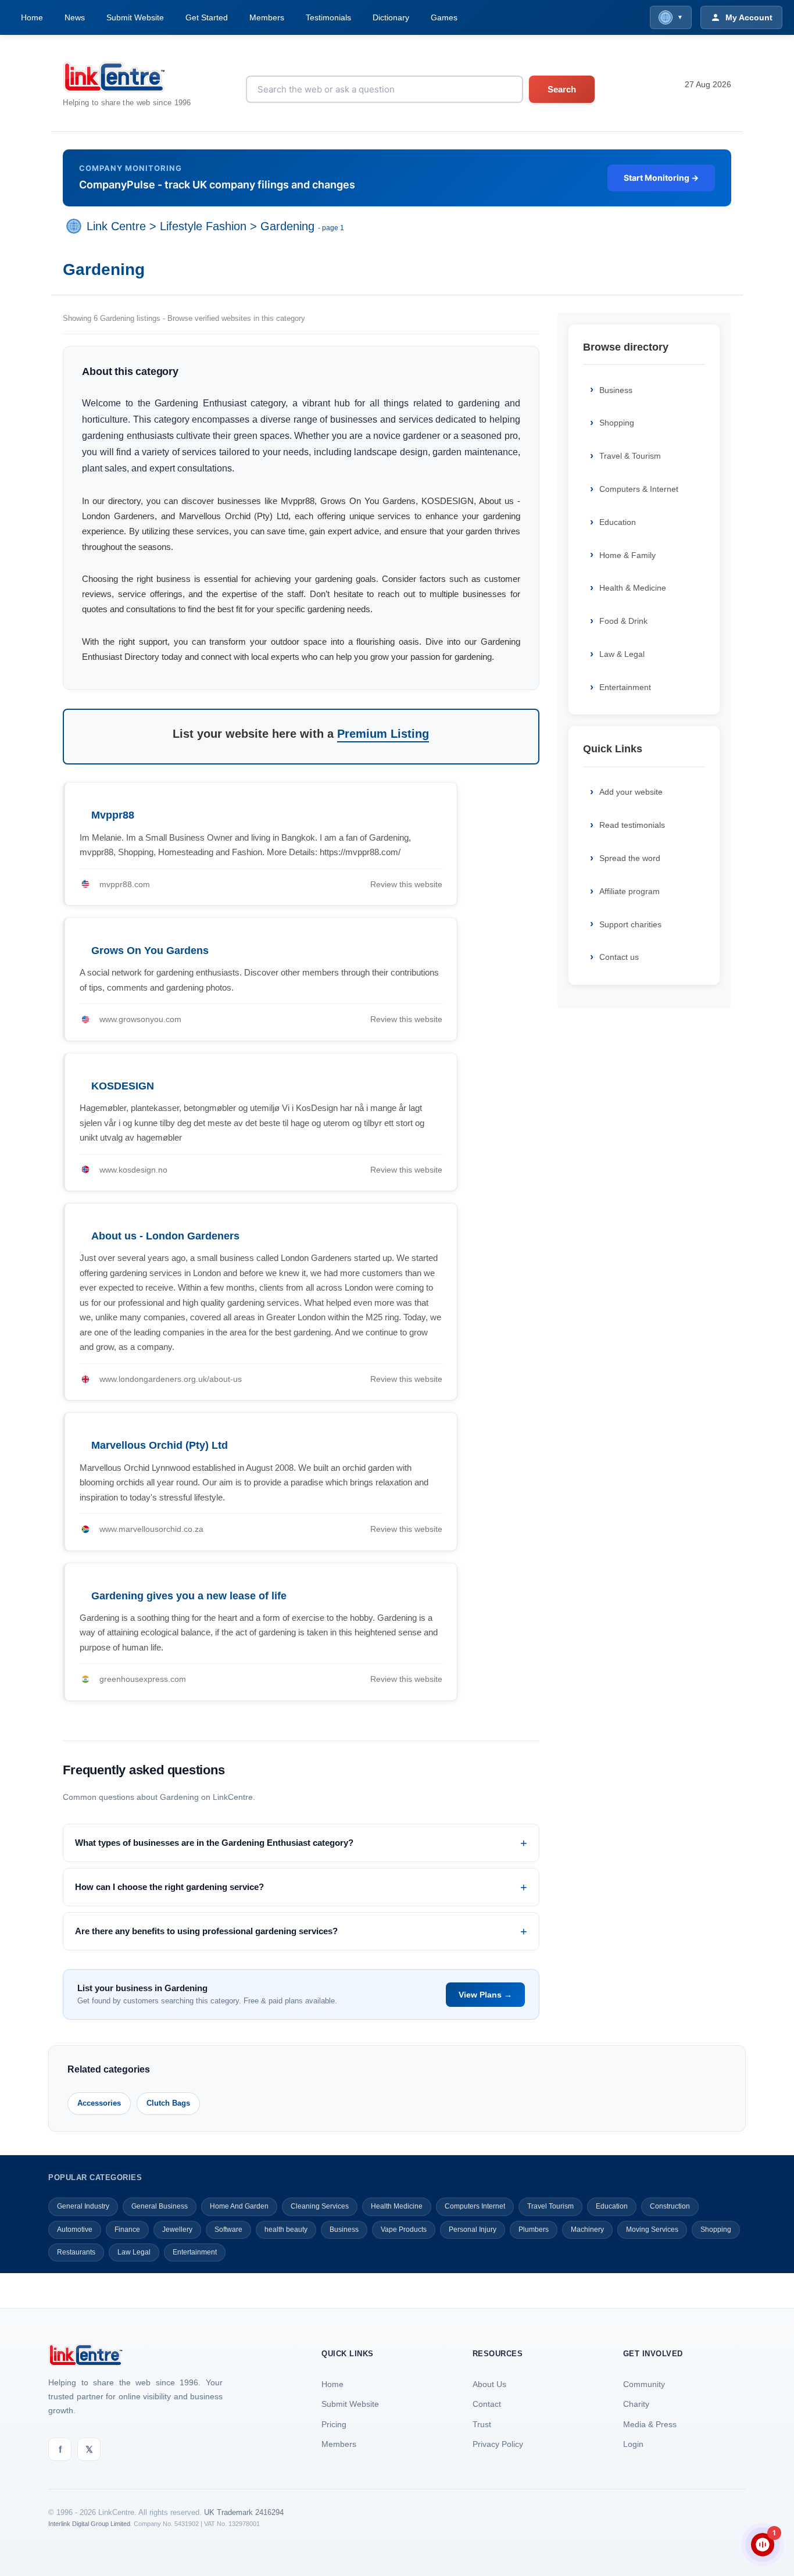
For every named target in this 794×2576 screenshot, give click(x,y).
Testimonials (328, 17)
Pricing (334, 2424)
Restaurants (76, 2252)
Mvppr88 (113, 815)
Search (562, 89)
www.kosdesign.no (133, 1170)
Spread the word (630, 858)
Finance (127, 2230)
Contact (487, 2404)
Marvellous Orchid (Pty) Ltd (160, 1445)
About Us (489, 2384)
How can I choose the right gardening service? (169, 1887)
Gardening (287, 226)
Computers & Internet (639, 489)
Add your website (631, 792)
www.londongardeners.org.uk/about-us (171, 1379)
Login (633, 2444)
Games (444, 17)
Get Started (207, 17)
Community (644, 2384)
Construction (670, 2206)
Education (618, 522)
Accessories (99, 2103)
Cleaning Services (320, 2206)
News (75, 17)
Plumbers (534, 2230)
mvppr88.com (125, 884)
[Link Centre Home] (127, 77)
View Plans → (485, 1995)
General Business (160, 2206)
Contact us (619, 957)
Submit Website (135, 17)
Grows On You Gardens (150, 951)
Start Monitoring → (661, 178)
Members (267, 17)
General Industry (83, 2206)
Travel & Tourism (630, 456)
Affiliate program (630, 891)
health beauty (286, 2230)
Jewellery (177, 2230)
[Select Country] (76, 226)
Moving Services (652, 2230)
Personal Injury (473, 2230)
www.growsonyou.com (140, 1019)
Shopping (617, 423)
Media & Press (650, 2424)
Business (616, 390)
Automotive (75, 2230)
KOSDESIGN (123, 1086)
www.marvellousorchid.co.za (151, 1529)
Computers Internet (475, 2206)
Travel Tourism (550, 2206)
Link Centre (116, 226)
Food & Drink (623, 621)
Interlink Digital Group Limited (89, 2524)
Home (32, 17)
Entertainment (625, 687)
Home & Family (627, 555)
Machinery (587, 2230)
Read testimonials (632, 825)
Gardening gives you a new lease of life (189, 1596)
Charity (636, 2404)
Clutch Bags (168, 2103)
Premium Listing (383, 734)
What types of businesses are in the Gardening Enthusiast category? (214, 1843)
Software (228, 2230)
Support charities (630, 924)
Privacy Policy (498, 2444)
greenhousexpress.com (143, 1679)
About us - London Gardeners (165, 1236)
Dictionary (391, 17)
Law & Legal (622, 654)
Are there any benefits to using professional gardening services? (206, 1931)
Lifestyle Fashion (203, 226)
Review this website (406, 884)
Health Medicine (397, 2206)
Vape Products (404, 2230)
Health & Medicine (633, 588)
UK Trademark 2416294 (244, 2512)
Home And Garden (239, 2206)
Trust (482, 2424)
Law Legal (134, 2252)
